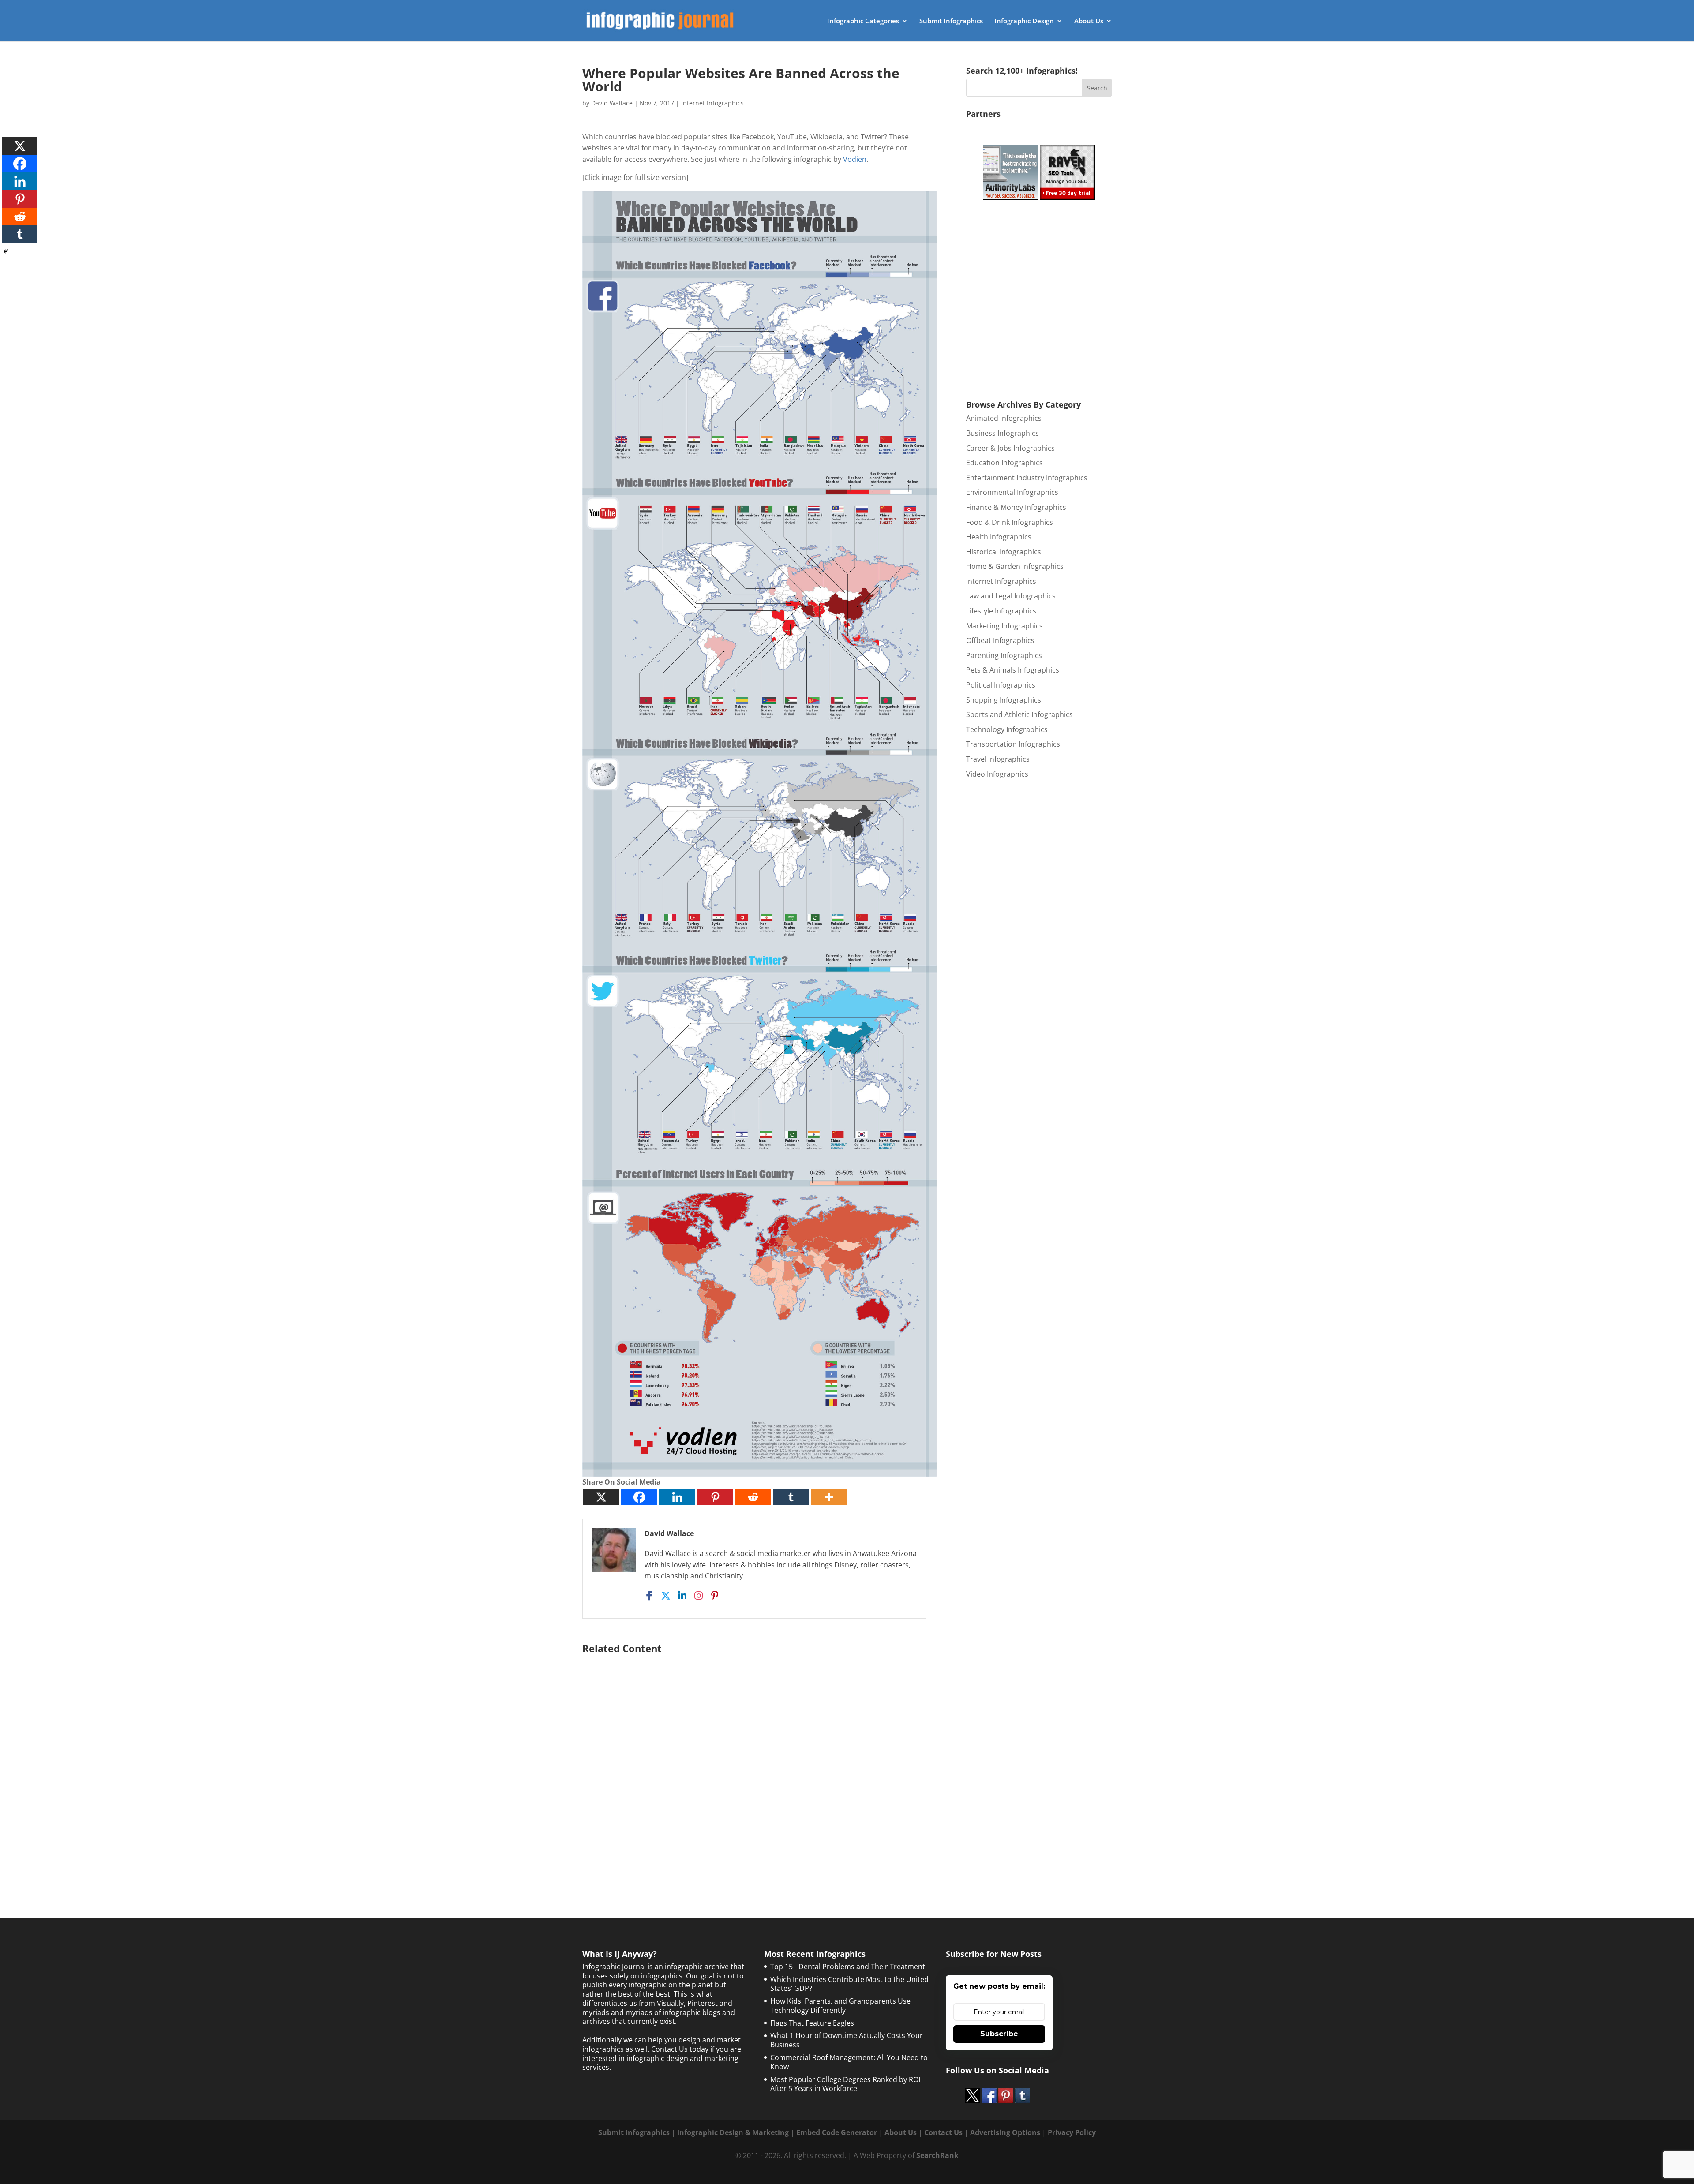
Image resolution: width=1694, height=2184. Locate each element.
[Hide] (6, 251)
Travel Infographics (998, 759)
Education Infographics (1004, 463)
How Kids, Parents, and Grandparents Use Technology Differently (840, 2006)
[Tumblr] (791, 1497)
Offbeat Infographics (1000, 640)
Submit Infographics (951, 21)
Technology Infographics (1007, 729)
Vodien (855, 159)
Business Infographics (1003, 433)
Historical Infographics (1004, 552)
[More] (829, 1497)
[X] (601, 1497)
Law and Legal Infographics (1011, 596)
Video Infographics (997, 774)
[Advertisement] (760, 1764)
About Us (1089, 21)
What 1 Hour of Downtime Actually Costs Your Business (847, 2040)
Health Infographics (999, 537)
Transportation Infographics (1013, 744)
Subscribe (999, 2034)
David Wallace (612, 103)
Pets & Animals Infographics (1013, 670)
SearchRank (937, 2155)
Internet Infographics (712, 103)
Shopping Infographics (1004, 700)
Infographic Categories (863, 21)
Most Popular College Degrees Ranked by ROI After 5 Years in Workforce (845, 2084)
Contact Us (943, 2132)
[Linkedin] (677, 1497)
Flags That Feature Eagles (812, 2023)
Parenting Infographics (1004, 655)
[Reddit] (753, 1497)
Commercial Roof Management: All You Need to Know (849, 2062)
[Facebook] (639, 1497)
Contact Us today (680, 2049)
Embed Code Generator (837, 2132)
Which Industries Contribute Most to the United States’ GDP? (849, 1984)
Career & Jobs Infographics (1010, 448)
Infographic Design (1024, 21)
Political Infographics (1001, 685)
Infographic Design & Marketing (733, 2132)
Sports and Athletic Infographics (1019, 714)
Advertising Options (1005, 2132)
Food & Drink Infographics (1010, 522)
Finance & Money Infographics (1016, 507)
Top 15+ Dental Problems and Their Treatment (848, 1967)
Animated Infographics (1004, 418)
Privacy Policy (1072, 2132)
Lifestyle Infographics (1001, 611)
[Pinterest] (715, 1497)
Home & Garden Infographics (1015, 566)
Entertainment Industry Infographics (1027, 478)
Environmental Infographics (1012, 492)
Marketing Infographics (1004, 626)
